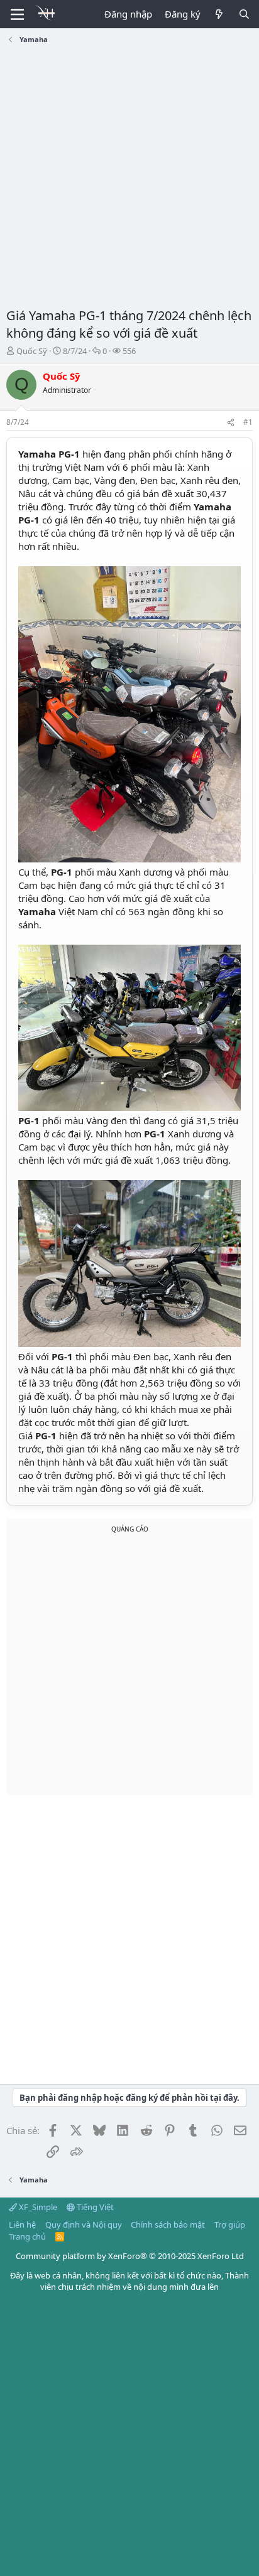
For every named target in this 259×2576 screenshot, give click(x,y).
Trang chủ (27, 2236)
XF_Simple (37, 2207)
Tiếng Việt (94, 2207)
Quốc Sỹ (32, 351)
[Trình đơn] (17, 14)
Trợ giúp (230, 2224)
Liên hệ (22, 2224)
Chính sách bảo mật (168, 2224)
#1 (248, 422)
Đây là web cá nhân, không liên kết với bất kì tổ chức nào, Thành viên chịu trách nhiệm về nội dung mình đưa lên (129, 2281)
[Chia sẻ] (231, 423)
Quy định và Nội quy (84, 2224)
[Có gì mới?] (219, 14)
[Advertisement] (129, 178)
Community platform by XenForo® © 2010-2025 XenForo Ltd (130, 2256)
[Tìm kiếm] (244, 14)
